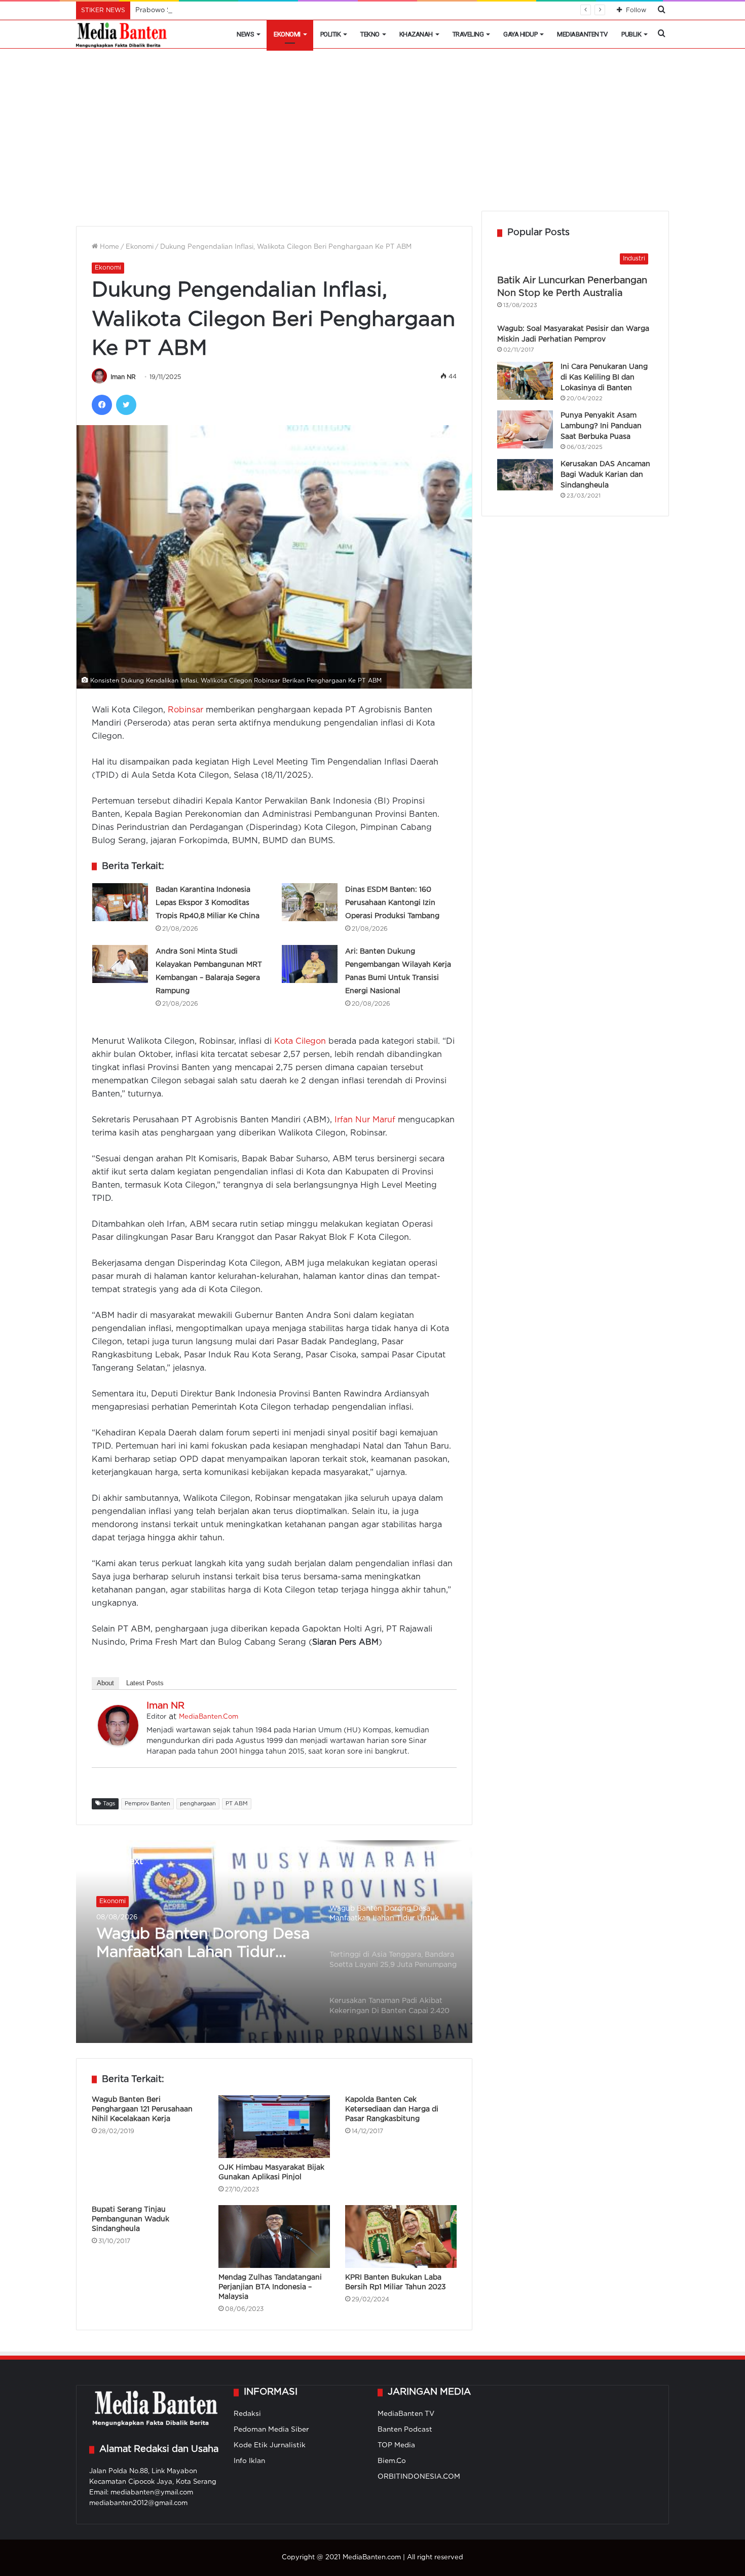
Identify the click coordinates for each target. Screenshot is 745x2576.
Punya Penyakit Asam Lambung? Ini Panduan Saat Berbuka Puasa (601, 426)
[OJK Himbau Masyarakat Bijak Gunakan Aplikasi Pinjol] (274, 2127)
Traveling (468, 34)
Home (108, 247)
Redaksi (247, 2414)
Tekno (370, 34)
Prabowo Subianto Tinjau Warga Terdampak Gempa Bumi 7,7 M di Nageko (256, 10)
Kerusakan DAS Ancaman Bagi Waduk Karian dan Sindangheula (605, 475)
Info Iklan (249, 2461)
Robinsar (185, 710)
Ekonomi (287, 34)
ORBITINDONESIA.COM (419, 2477)
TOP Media (396, 2445)
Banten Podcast (405, 2430)
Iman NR (123, 377)
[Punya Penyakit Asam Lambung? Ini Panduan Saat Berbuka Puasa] (525, 429)
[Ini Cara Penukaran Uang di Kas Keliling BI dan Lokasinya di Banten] (525, 381)
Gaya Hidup (520, 34)
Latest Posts (145, 1683)
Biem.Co (392, 2461)
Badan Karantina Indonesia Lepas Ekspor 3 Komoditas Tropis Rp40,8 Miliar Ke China (208, 903)
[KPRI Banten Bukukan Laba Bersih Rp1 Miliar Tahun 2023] (401, 2237)
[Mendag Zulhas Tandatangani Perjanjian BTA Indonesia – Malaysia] (274, 2237)
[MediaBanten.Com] (122, 34)
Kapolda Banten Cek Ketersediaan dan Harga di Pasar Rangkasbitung (392, 2109)
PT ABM (237, 1804)
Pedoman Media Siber (271, 2430)
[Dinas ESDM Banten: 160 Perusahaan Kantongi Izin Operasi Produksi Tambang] (310, 902)
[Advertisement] (372, 135)
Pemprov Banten (147, 1804)
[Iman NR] (118, 1743)
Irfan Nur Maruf (365, 1120)
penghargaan (198, 1804)
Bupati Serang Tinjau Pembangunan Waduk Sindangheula (131, 2219)
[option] (274, 1942)
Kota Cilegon (300, 1041)
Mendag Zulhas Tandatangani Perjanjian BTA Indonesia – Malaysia (270, 2287)
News (245, 34)
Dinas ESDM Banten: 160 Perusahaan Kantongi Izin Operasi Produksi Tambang (392, 903)
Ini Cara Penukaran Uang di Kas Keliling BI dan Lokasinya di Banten (604, 377)
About (105, 1683)
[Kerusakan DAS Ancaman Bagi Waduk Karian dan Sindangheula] (525, 475)
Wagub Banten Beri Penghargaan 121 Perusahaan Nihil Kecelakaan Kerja (142, 2109)
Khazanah (416, 34)
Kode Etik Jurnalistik (270, 2445)
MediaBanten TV (582, 34)
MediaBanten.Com (209, 1717)
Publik (631, 34)
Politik (331, 34)
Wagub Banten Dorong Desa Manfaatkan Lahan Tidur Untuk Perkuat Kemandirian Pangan (203, 1945)
